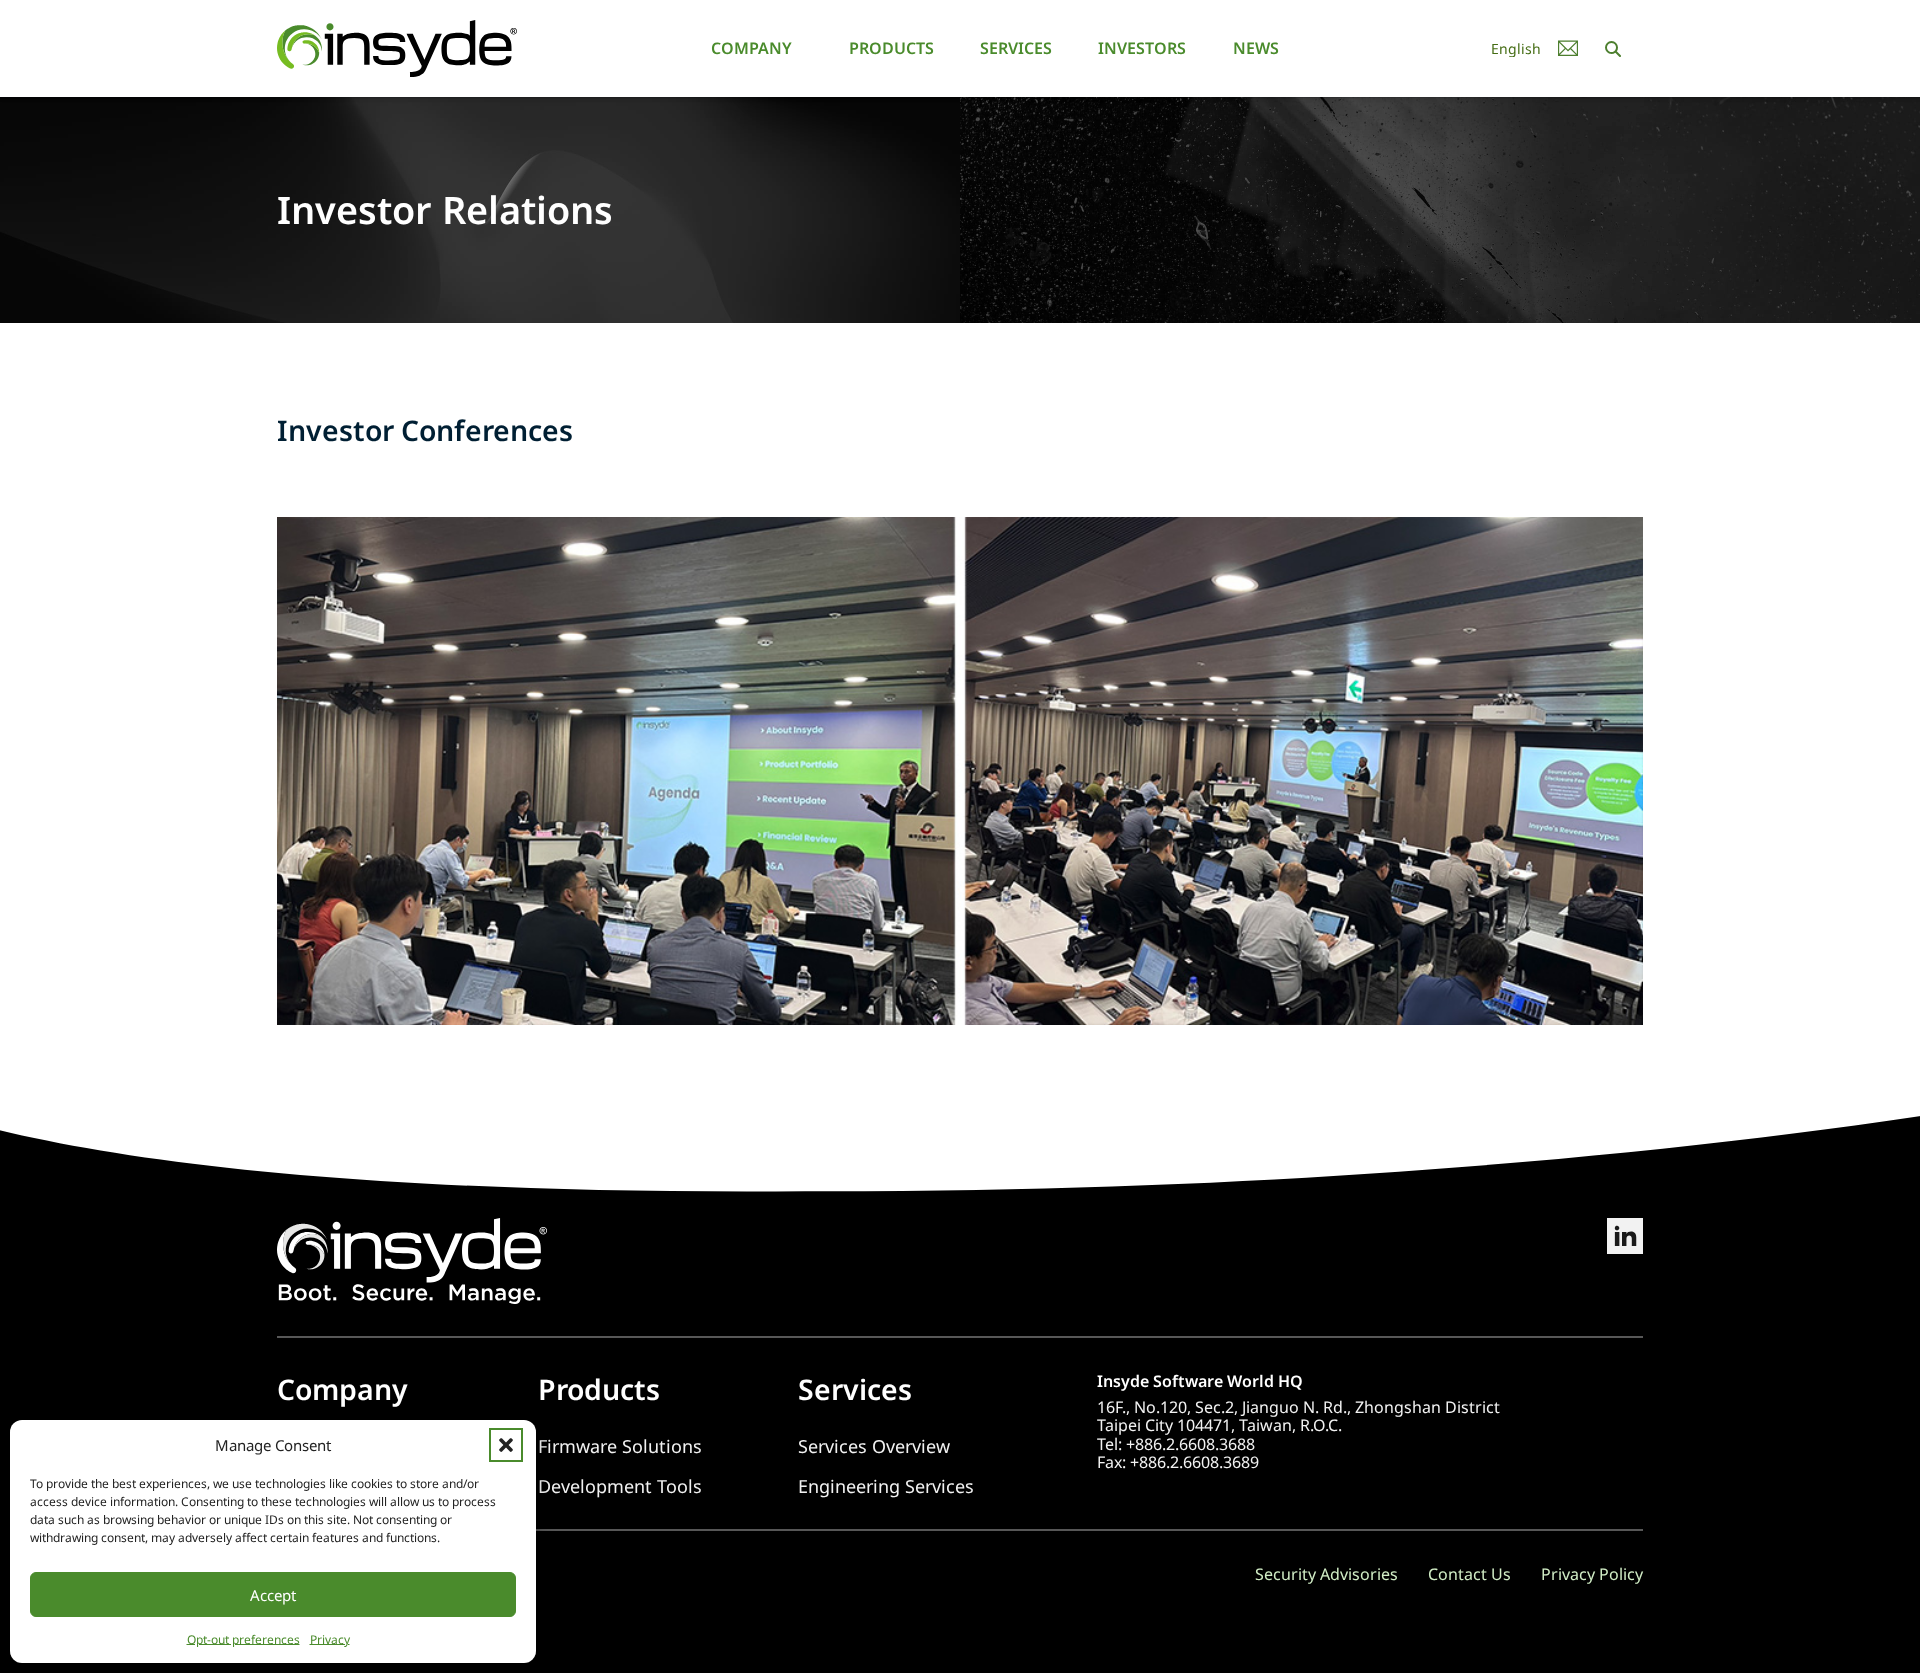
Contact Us (1469, 1574)
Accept (273, 1595)
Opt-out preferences (243, 1639)
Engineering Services (886, 1486)
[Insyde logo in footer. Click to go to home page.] (412, 1259)
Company (751, 48)
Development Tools (620, 1486)
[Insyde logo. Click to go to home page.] (397, 47)
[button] (506, 1445)
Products (891, 48)
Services (1016, 48)
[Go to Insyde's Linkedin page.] (1625, 1261)
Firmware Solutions (620, 1446)
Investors (1142, 48)
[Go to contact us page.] (1568, 48)
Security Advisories (1326, 1574)
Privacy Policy (1592, 1574)
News (1256, 48)
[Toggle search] (1613, 49)
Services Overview (874, 1446)
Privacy (330, 1639)
